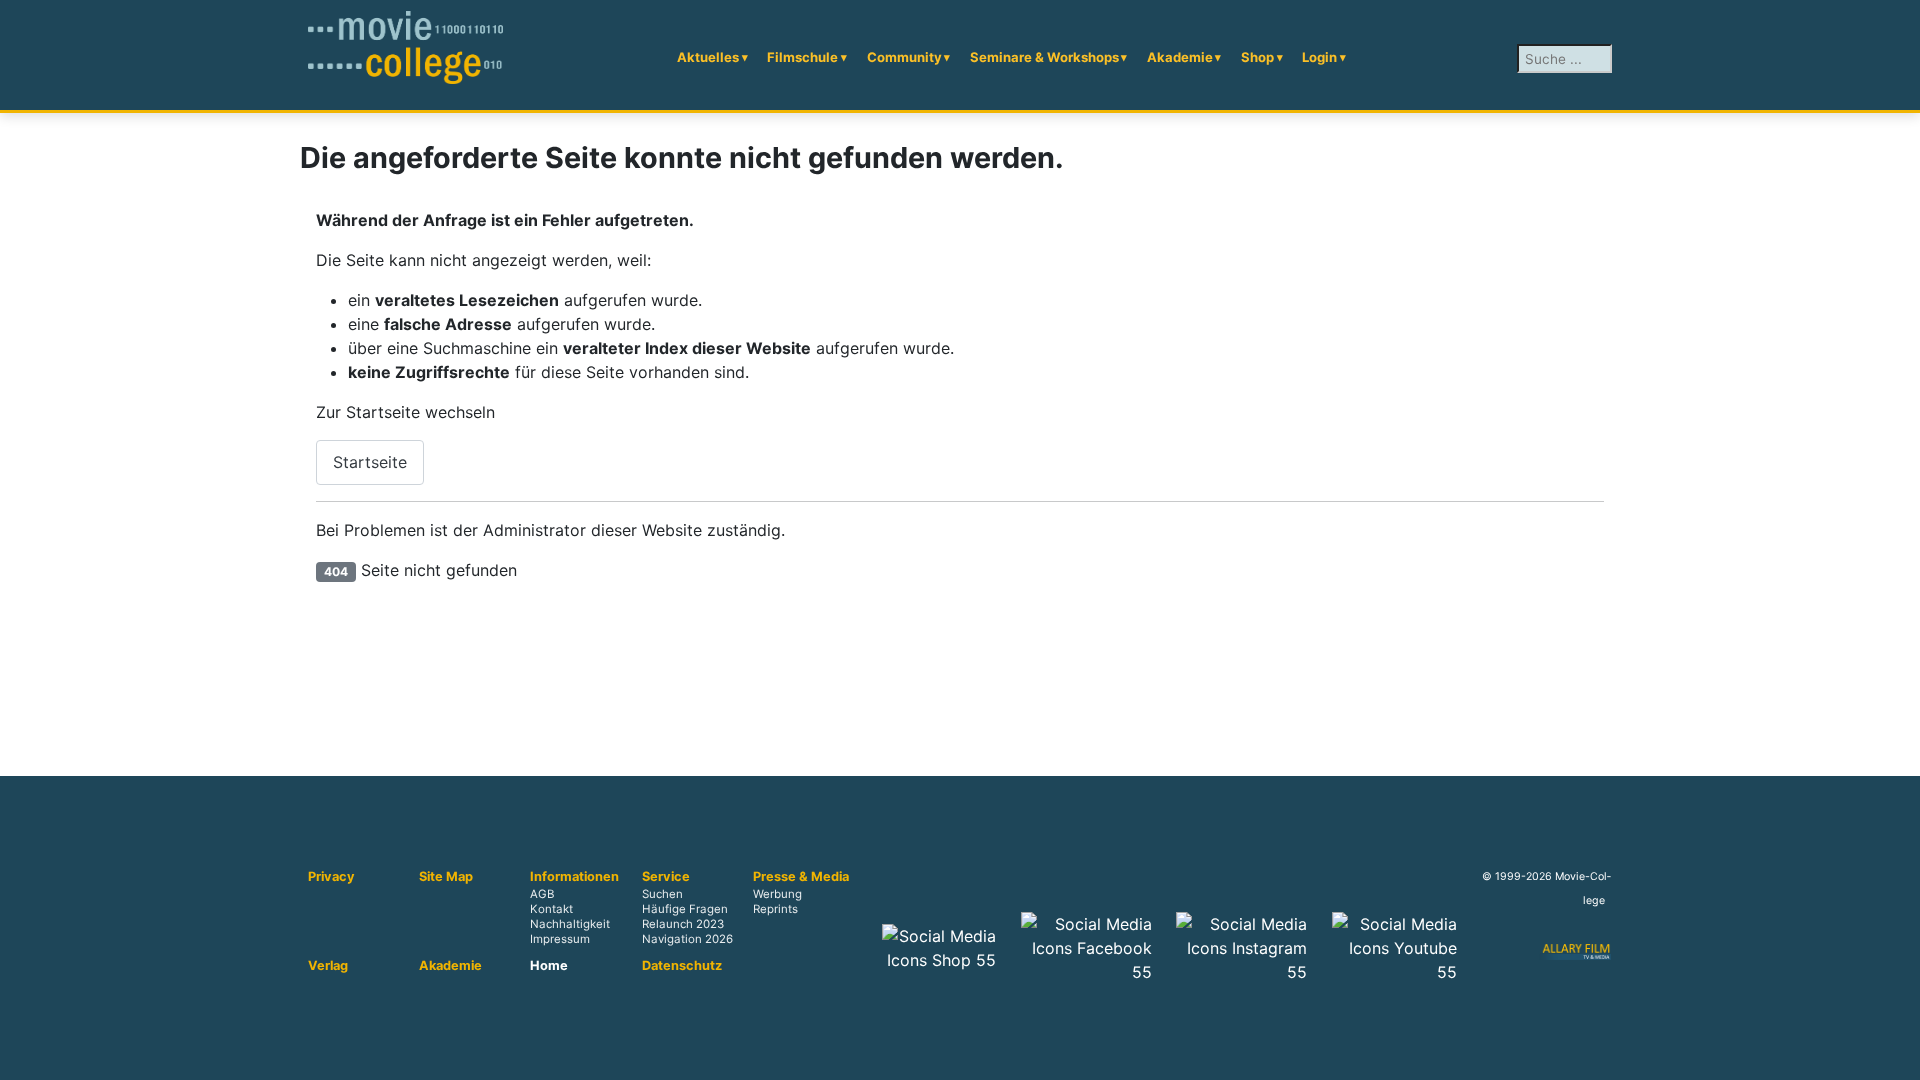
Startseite (370, 462)
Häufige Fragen (685, 910)
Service (666, 877)
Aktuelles (708, 57)
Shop (1257, 57)
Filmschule (802, 57)
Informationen (574, 877)
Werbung (777, 894)
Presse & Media (801, 877)
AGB (542, 894)
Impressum (560, 940)
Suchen (662, 894)
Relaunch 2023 (683, 925)
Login (1319, 57)
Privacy (331, 877)
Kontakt (551, 910)
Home (549, 966)
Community (904, 57)
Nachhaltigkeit (570, 925)
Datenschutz (682, 966)
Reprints (775, 910)
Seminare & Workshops (1044, 57)
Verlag (328, 966)
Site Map (446, 877)
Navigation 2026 (687, 940)
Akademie (1180, 57)
